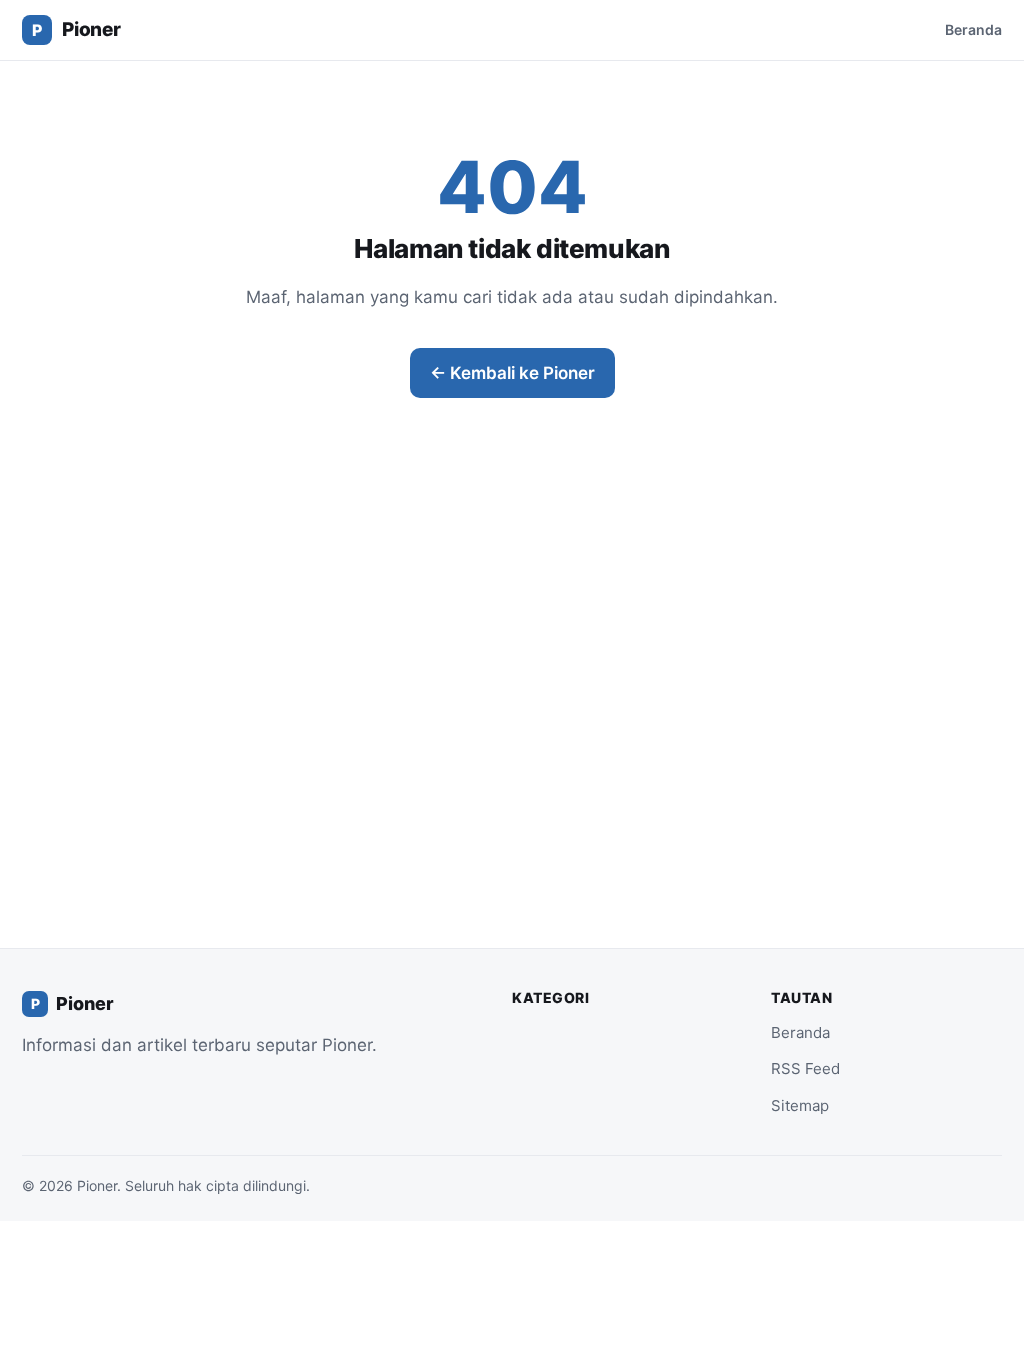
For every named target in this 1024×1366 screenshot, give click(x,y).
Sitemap (800, 1105)
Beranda (973, 29)
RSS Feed (805, 1068)
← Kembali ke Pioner (512, 373)
